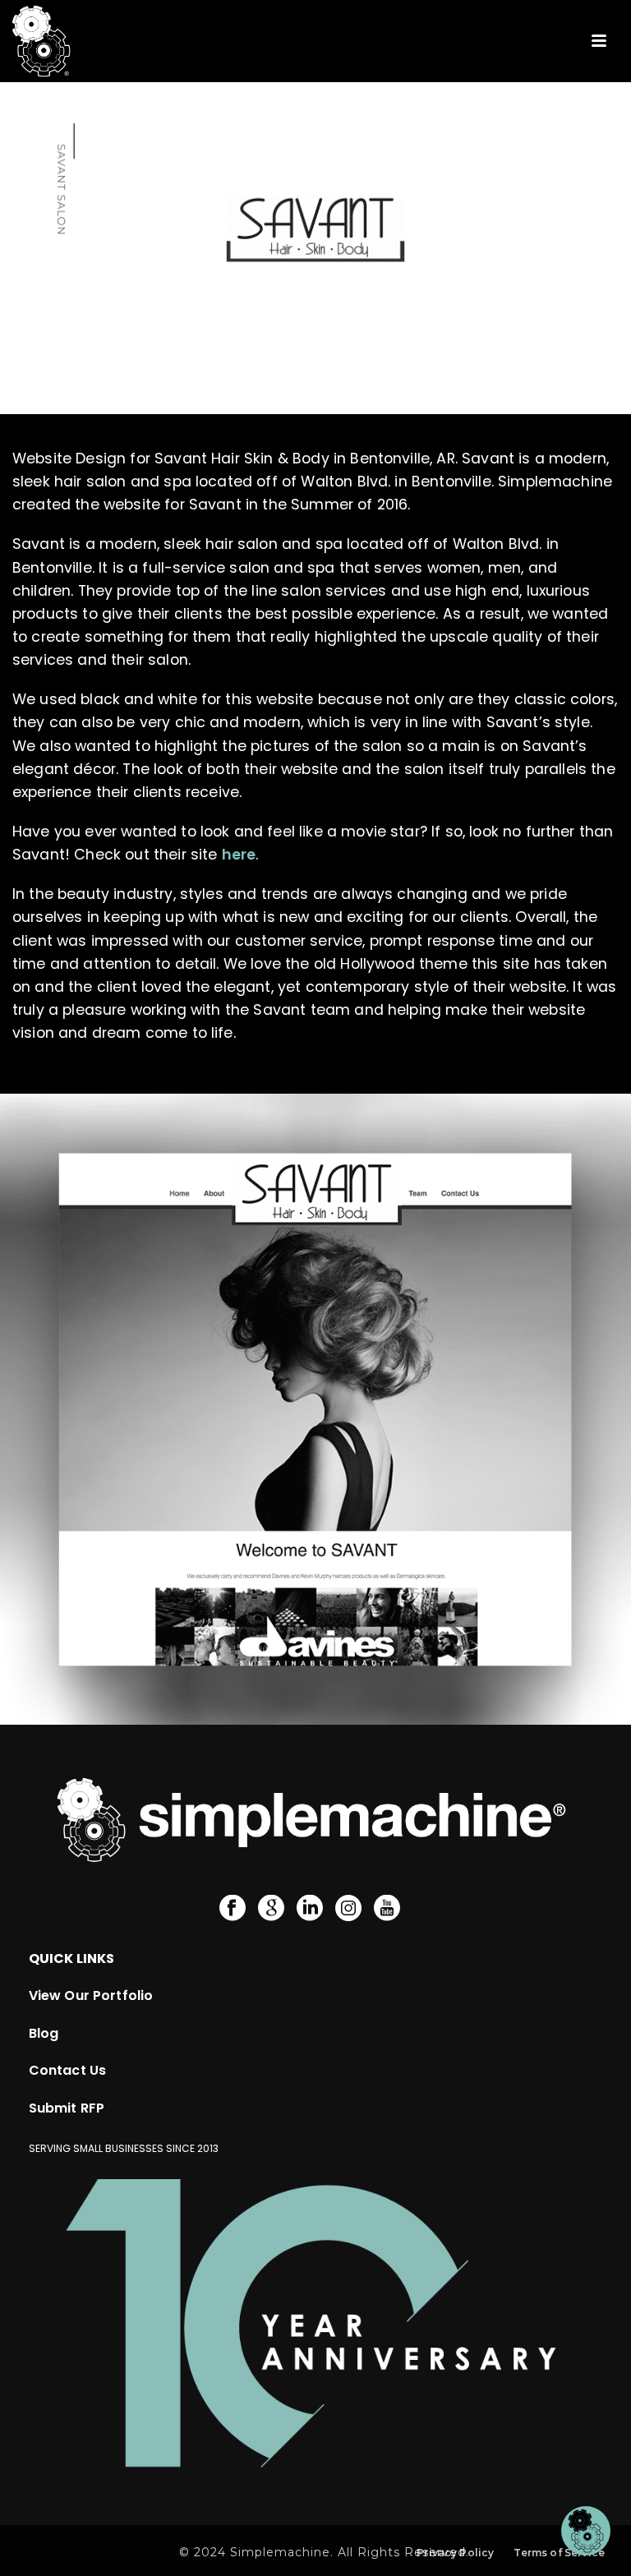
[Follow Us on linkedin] (310, 1909)
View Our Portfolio (91, 1995)
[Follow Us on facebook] (233, 1909)
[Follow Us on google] (271, 1909)
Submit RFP (67, 2108)
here (239, 855)
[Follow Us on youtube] (387, 1909)
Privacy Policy (455, 2553)
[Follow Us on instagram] (348, 1909)
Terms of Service (559, 2553)
